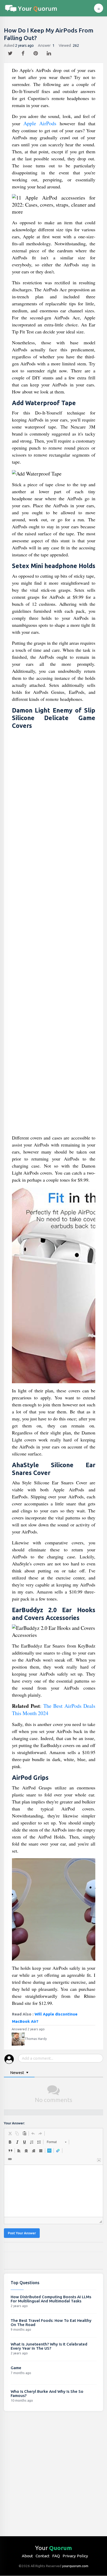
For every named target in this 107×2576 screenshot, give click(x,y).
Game (16, 2368)
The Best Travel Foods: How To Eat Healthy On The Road (51, 2323)
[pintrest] (36, 52)
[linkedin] (49, 52)
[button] (10, 2133)
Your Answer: (14, 2123)
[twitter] (11, 52)
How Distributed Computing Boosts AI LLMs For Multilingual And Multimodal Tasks (51, 2299)
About (27, 2556)
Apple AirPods (40, 123)
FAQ (56, 2556)
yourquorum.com (75, 2566)
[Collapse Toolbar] (99, 2160)
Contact (43, 2556)
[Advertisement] (54, 933)
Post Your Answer (22, 2233)
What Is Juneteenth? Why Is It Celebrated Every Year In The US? (49, 2346)
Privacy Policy (75, 2556)
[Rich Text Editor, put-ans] (53, 2191)
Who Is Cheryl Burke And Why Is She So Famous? (47, 2393)
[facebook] (24, 52)
